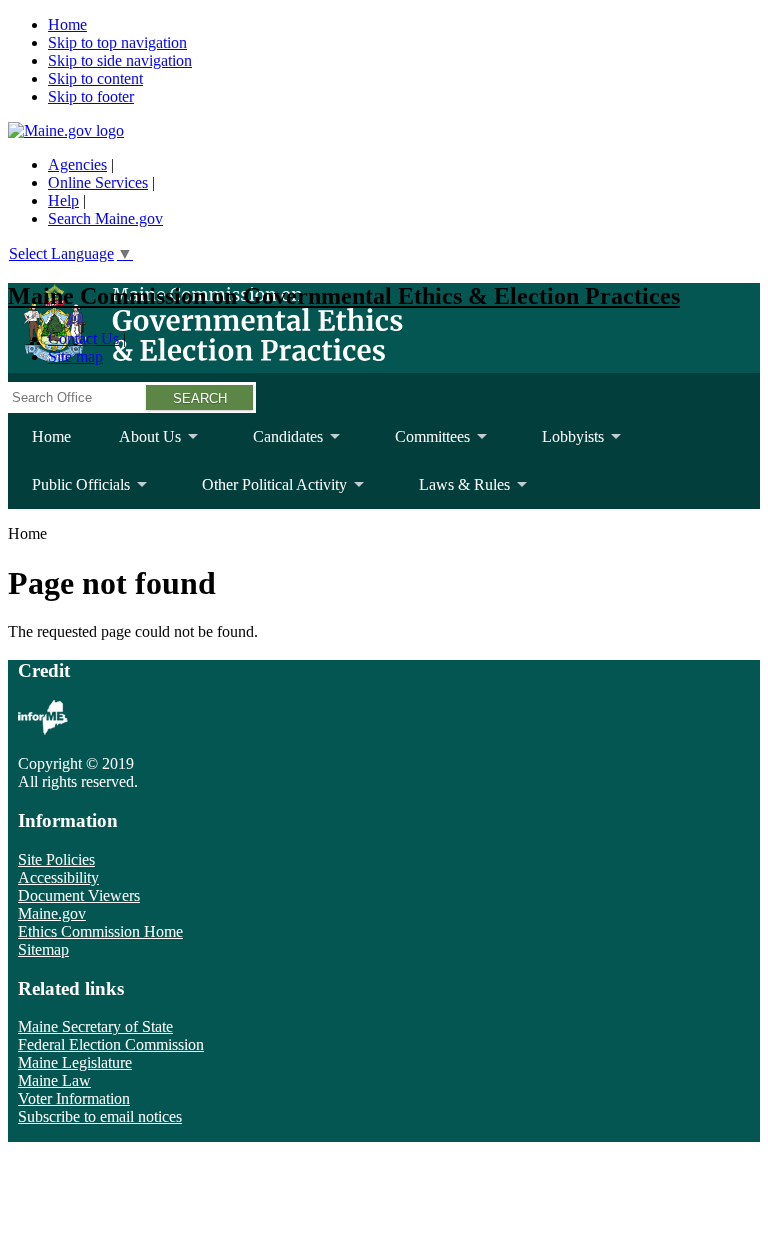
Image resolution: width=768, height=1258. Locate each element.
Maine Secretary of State (95, 1026)
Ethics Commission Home (100, 931)
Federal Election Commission (111, 1044)
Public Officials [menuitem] (69, 492)
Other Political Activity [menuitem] (262, 492)
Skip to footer (91, 96)
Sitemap (43, 949)
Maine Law (54, 1080)
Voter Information (74, 1098)
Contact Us (83, 338)
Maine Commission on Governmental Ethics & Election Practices (344, 296)
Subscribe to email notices (100, 1116)
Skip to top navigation (117, 42)
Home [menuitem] (51, 436)
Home (67, 24)
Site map (75, 356)
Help (63, 200)
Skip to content (95, 78)
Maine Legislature (75, 1062)
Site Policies (56, 859)
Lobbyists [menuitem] (561, 444)
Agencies (77, 164)
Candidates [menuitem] (276, 444)
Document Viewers (79, 895)
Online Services (98, 182)
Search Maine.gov (105, 218)
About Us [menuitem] (138, 444)
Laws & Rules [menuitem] (452, 492)
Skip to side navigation (120, 60)
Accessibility (58, 877)
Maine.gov (52, 913)
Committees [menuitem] (420, 444)
